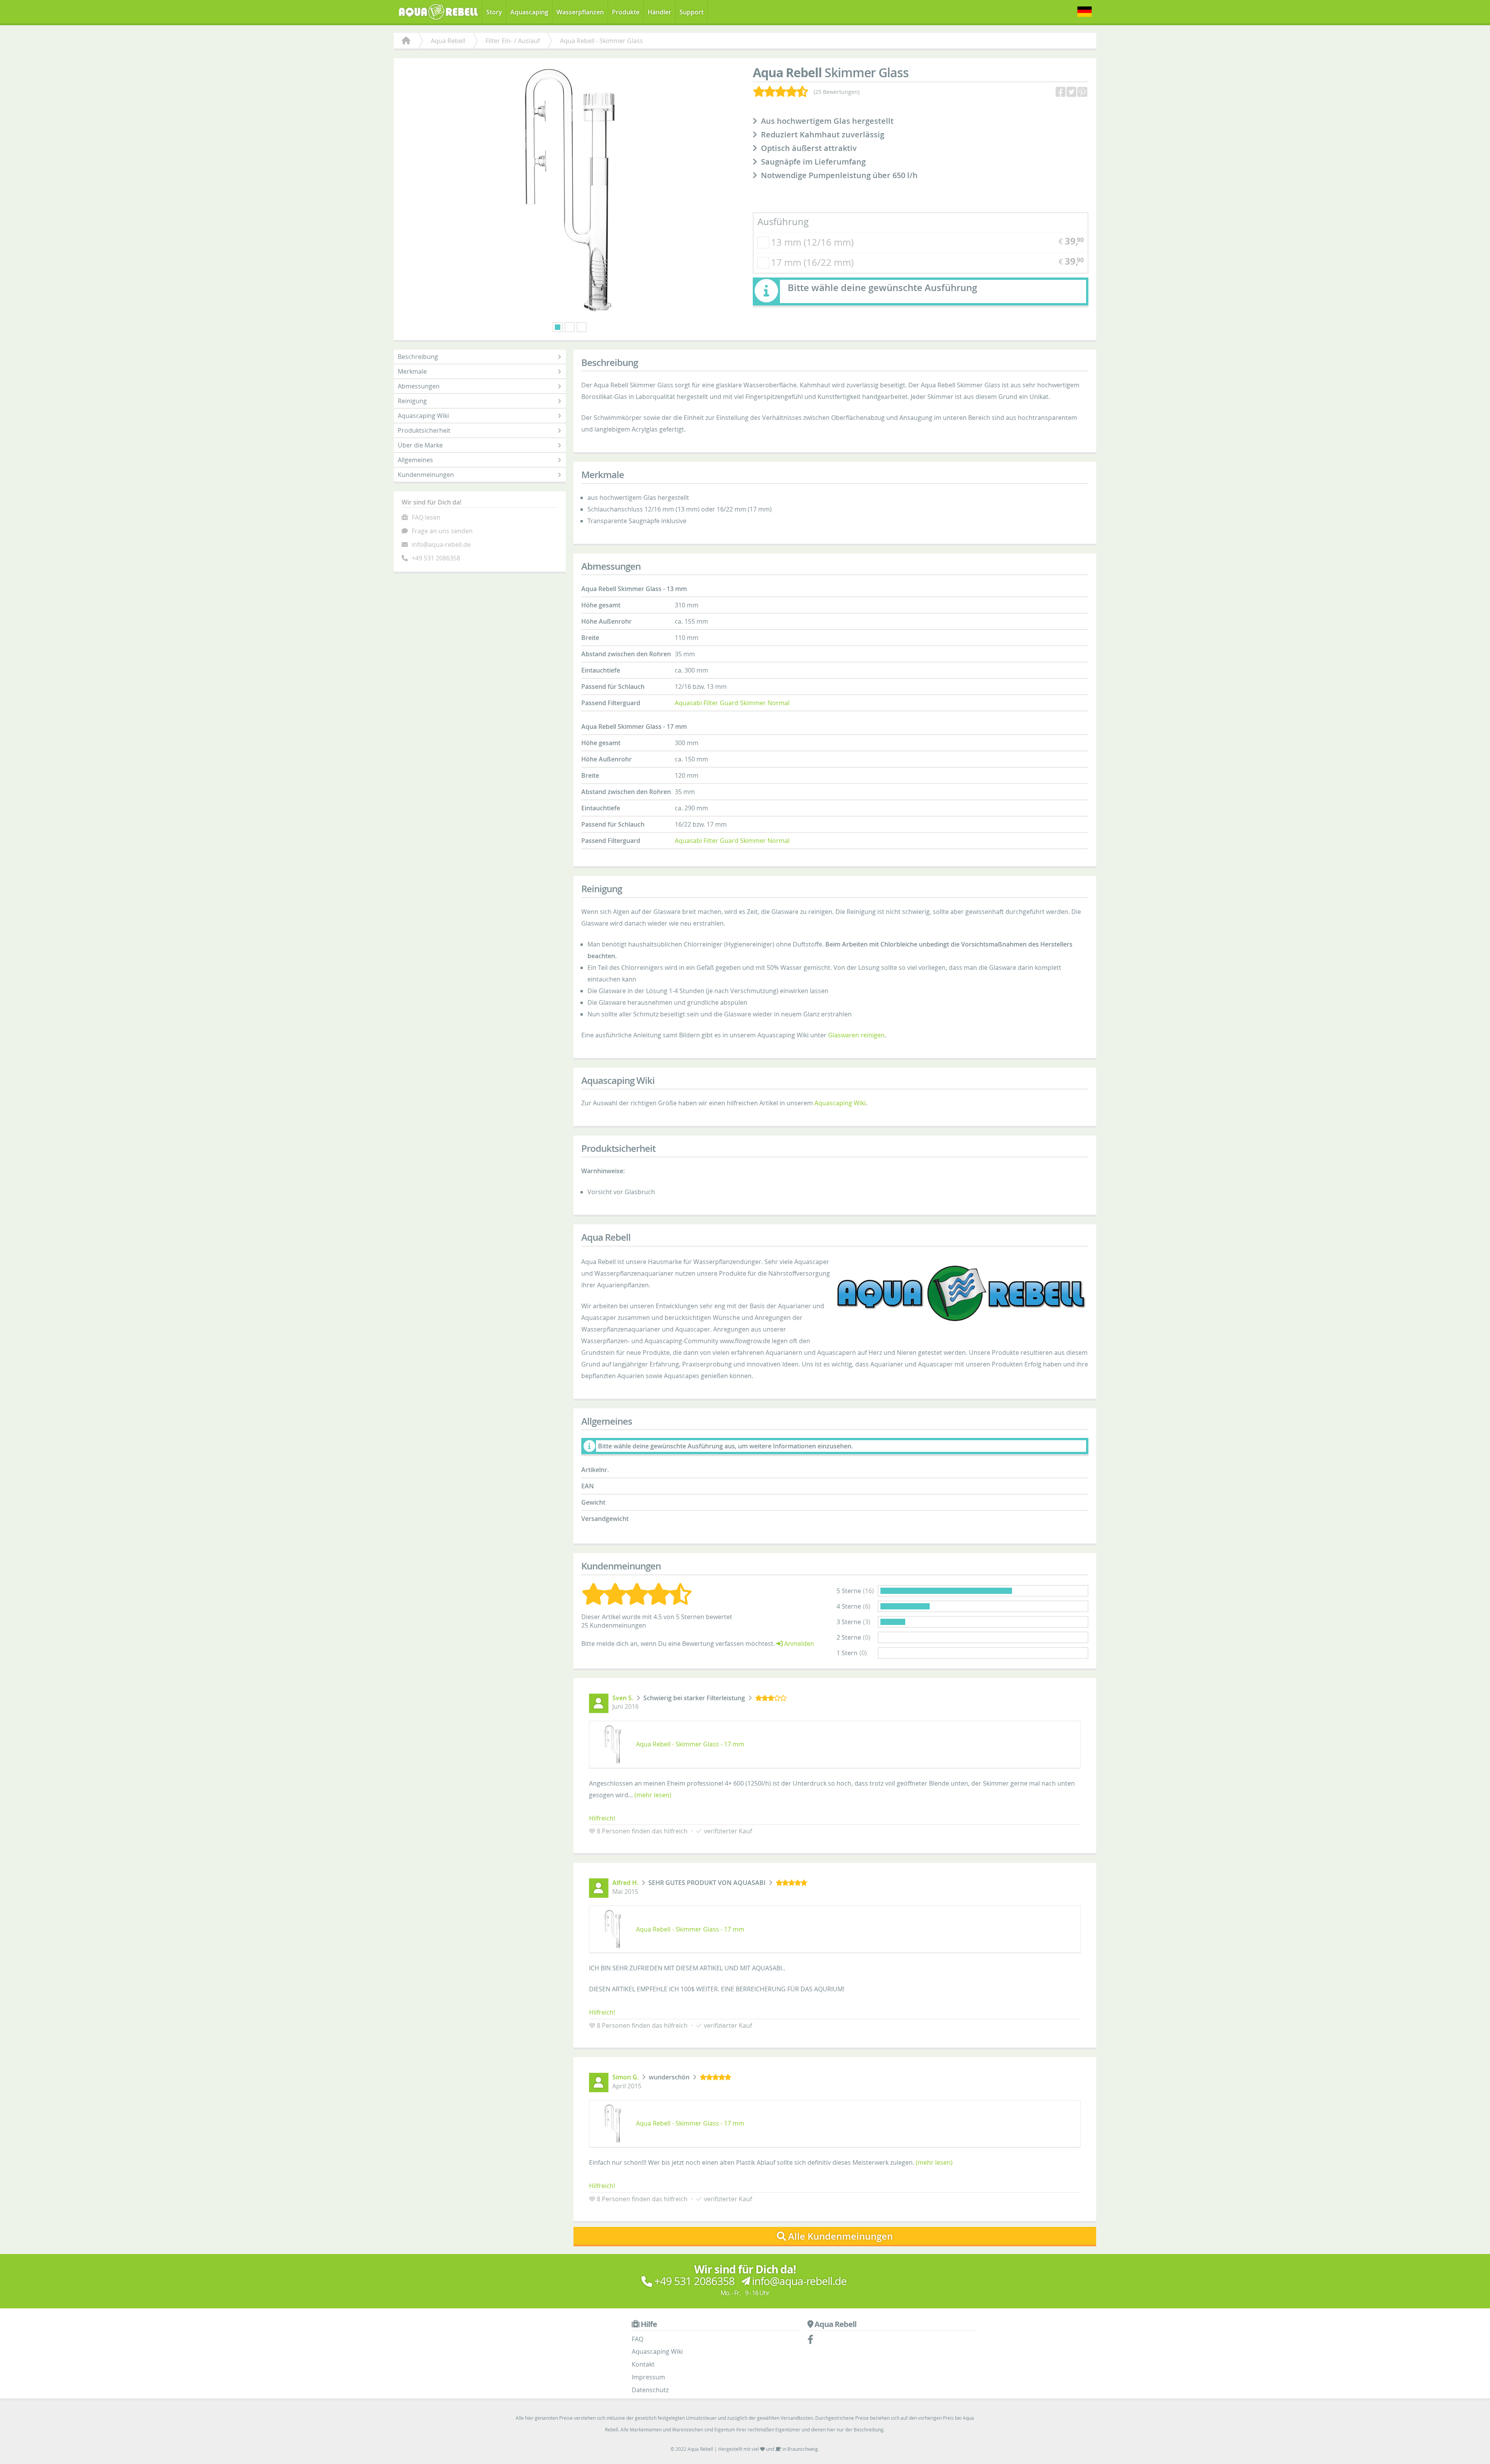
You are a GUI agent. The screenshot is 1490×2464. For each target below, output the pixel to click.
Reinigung (412, 401)
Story (494, 12)
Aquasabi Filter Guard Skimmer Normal (732, 703)
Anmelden (798, 1644)
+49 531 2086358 (436, 558)
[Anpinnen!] (1083, 92)
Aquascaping (529, 12)
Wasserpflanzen (580, 12)
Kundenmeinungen (426, 475)
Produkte (626, 12)
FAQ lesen (426, 517)
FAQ (638, 2339)
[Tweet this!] (1072, 92)
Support (691, 12)
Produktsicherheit (424, 430)
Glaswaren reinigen (856, 1035)
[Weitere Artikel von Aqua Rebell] (962, 1294)
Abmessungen (419, 386)
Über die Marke (420, 445)
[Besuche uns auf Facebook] (814, 2341)
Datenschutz (650, 2390)
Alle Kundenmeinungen (840, 2236)
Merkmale (412, 371)
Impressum (648, 2377)
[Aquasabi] (441, 11)
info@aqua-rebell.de (441, 544)
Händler (659, 12)
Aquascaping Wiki (423, 416)
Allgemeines (415, 460)
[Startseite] (406, 41)
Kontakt (643, 2364)
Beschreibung (418, 357)
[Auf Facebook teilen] (1061, 92)
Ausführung (783, 222)
